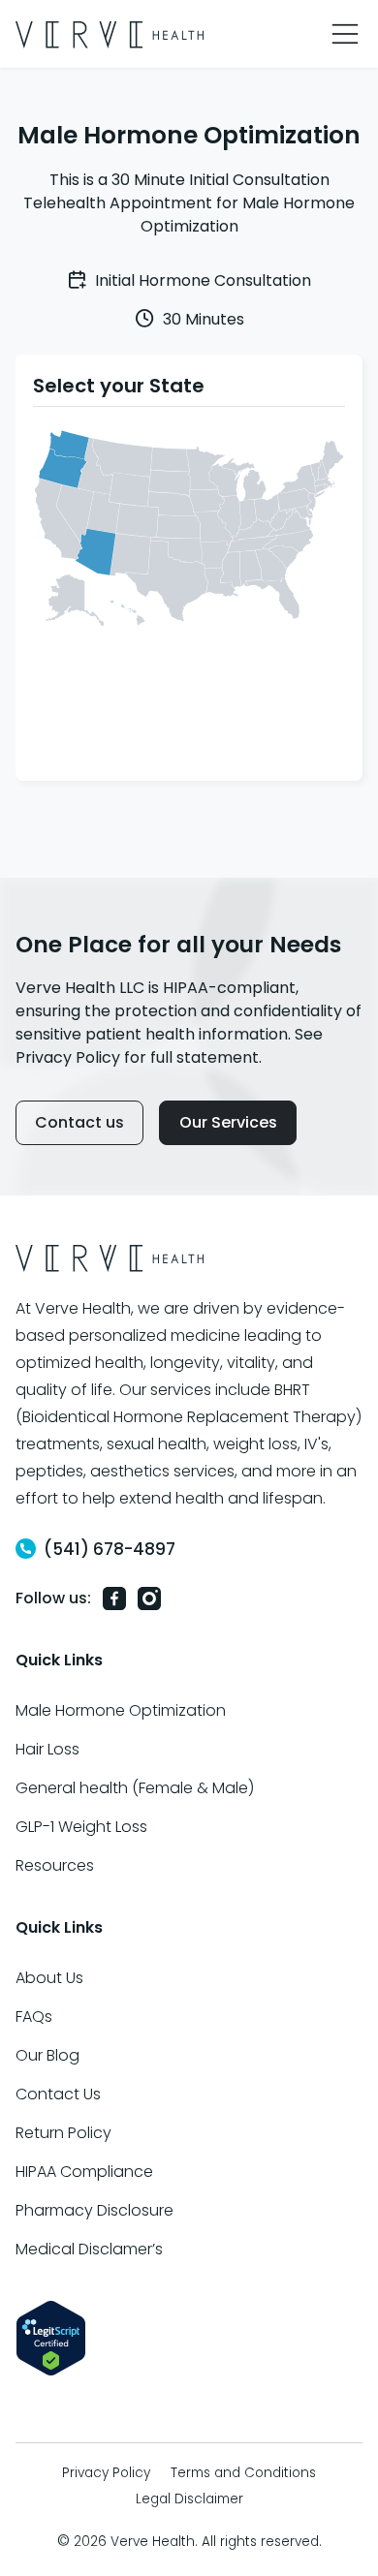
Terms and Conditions (243, 2473)
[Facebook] (114, 1598)
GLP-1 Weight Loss (81, 1827)
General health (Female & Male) (135, 1788)
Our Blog (47, 2055)
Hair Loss (47, 1749)
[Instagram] (149, 1598)
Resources (55, 1865)
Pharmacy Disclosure (94, 2210)
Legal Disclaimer (189, 2499)
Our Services (228, 1122)
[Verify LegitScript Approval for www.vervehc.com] (51, 2337)
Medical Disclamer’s (89, 2249)
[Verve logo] (110, 34)
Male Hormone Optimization (121, 1710)
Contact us (79, 1122)
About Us (49, 1978)
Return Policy (63, 2133)
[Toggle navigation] (345, 34)
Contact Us (58, 2094)
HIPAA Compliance (84, 2172)
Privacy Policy (106, 2473)
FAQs (34, 2017)
